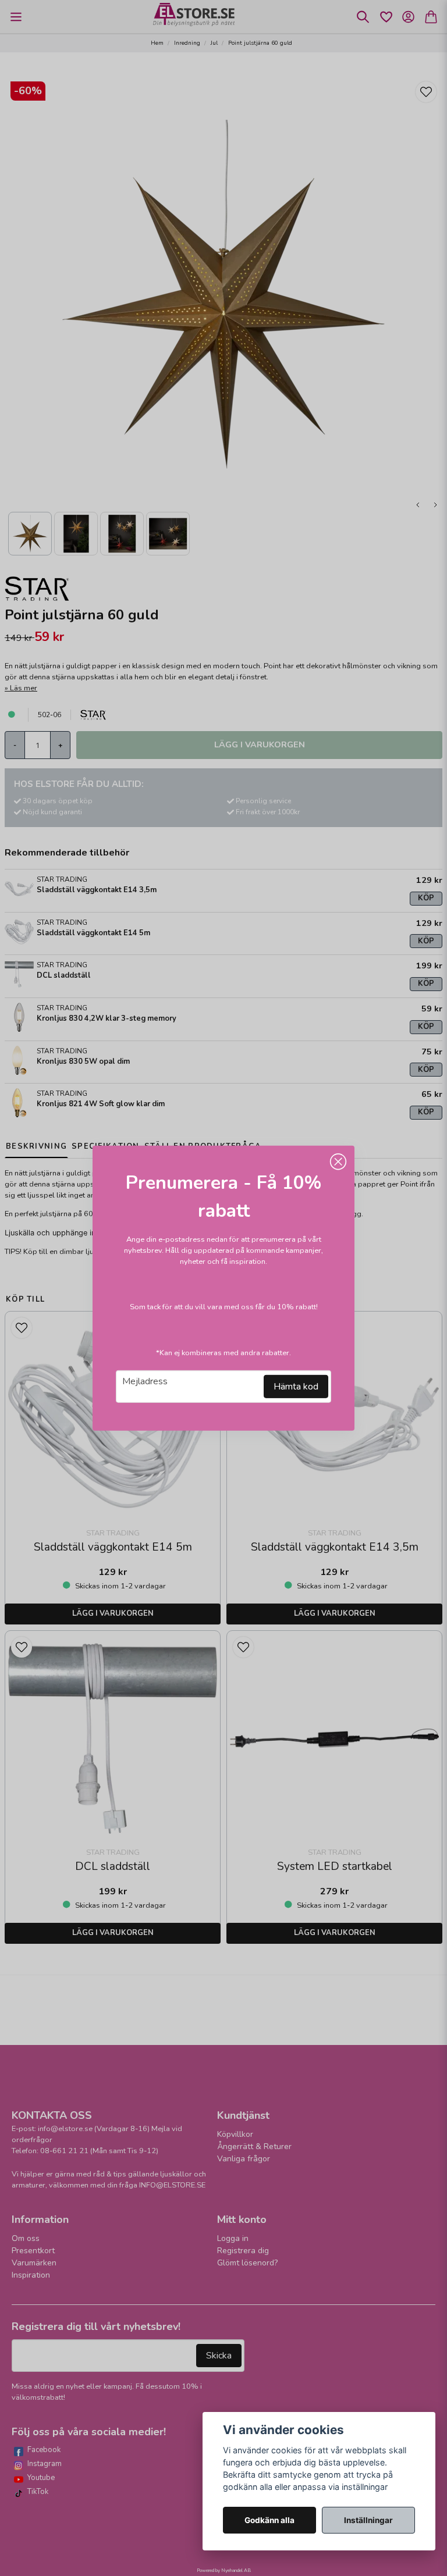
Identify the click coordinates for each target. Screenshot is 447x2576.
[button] (338, 1161)
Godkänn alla (269, 2520)
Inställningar (368, 2520)
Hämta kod (296, 1387)
